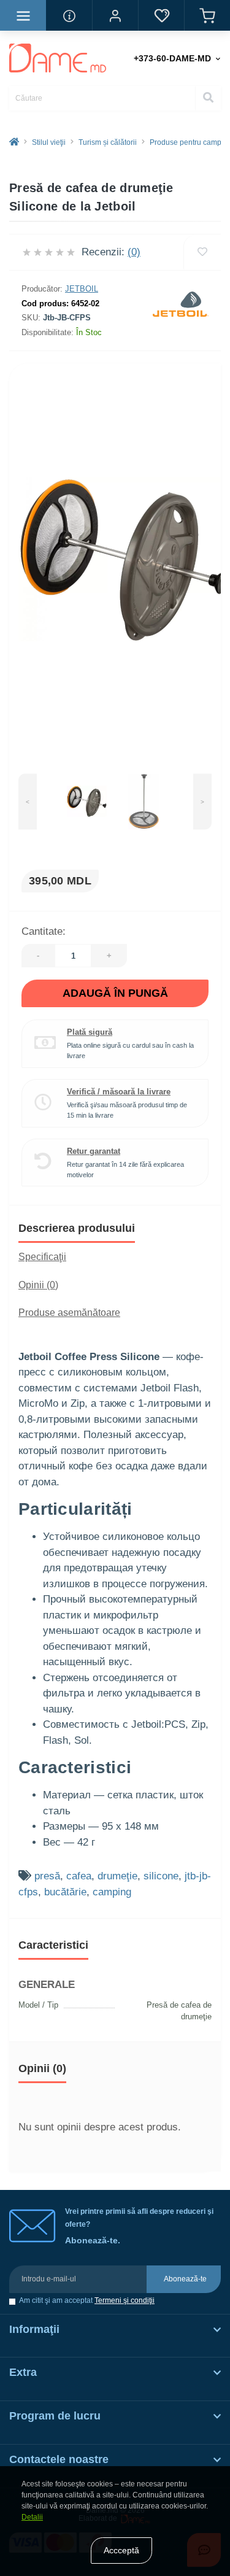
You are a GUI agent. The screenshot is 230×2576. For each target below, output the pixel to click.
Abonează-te (185, 2279)
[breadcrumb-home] (14, 142)
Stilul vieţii (49, 142)
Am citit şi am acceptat (87, 2301)
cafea (79, 1876)
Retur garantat (94, 1151)
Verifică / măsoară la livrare (119, 1092)
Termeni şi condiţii (125, 2300)
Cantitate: (44, 931)
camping (112, 1892)
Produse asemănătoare (69, 1313)
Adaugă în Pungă (115, 993)
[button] (115, 15)
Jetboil (82, 289)
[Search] (208, 98)
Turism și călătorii (108, 142)
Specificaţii (42, 1257)
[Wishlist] (202, 252)
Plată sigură (90, 1032)
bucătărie (65, 1892)
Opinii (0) (38, 1285)
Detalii (32, 2517)
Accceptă (121, 2550)
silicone (161, 1876)
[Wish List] (161, 15)
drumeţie (117, 1876)
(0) (134, 252)
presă (47, 1876)
